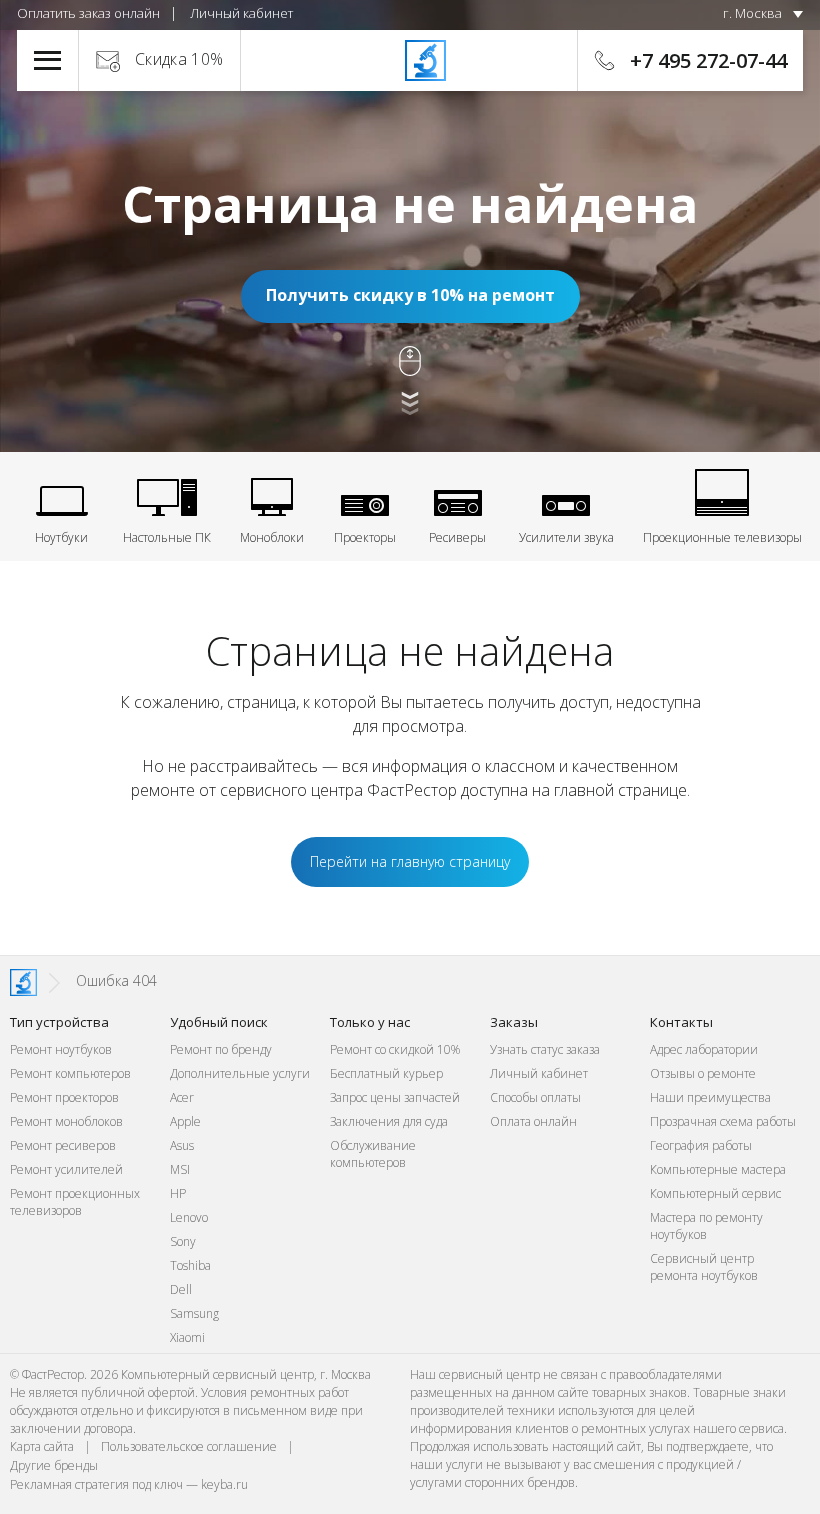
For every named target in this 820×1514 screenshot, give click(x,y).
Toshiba (190, 1265)
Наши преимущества (710, 1097)
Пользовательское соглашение (189, 1446)
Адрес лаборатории (704, 1049)
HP (178, 1193)
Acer (182, 1097)
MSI (180, 1169)
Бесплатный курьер (386, 1073)
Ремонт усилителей (66, 1169)
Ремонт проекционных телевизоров (75, 1202)
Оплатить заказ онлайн (88, 13)
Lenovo (189, 1217)
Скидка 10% (179, 59)
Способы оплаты (535, 1097)
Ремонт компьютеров (70, 1073)
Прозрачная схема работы (723, 1121)
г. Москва (752, 13)
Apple (185, 1121)
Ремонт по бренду (221, 1049)
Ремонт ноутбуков (61, 1049)
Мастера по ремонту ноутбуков (706, 1226)
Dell (181, 1289)
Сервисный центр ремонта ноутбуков (704, 1267)
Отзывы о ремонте (703, 1073)
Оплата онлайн (533, 1121)
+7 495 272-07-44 (708, 60)
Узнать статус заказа (545, 1049)
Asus (182, 1145)
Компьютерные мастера (718, 1169)
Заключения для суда (389, 1121)
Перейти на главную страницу (410, 861)
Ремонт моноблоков (66, 1121)
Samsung (194, 1313)
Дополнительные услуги (240, 1073)
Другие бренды (54, 1465)
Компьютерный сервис (715, 1193)
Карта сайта (42, 1446)
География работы (701, 1145)
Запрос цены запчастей (395, 1097)
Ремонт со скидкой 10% (395, 1049)
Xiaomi (187, 1337)
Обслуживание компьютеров (373, 1154)
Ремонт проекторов (64, 1097)
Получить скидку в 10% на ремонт (410, 295)
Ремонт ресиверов (63, 1145)
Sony (183, 1241)
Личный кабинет (241, 13)
